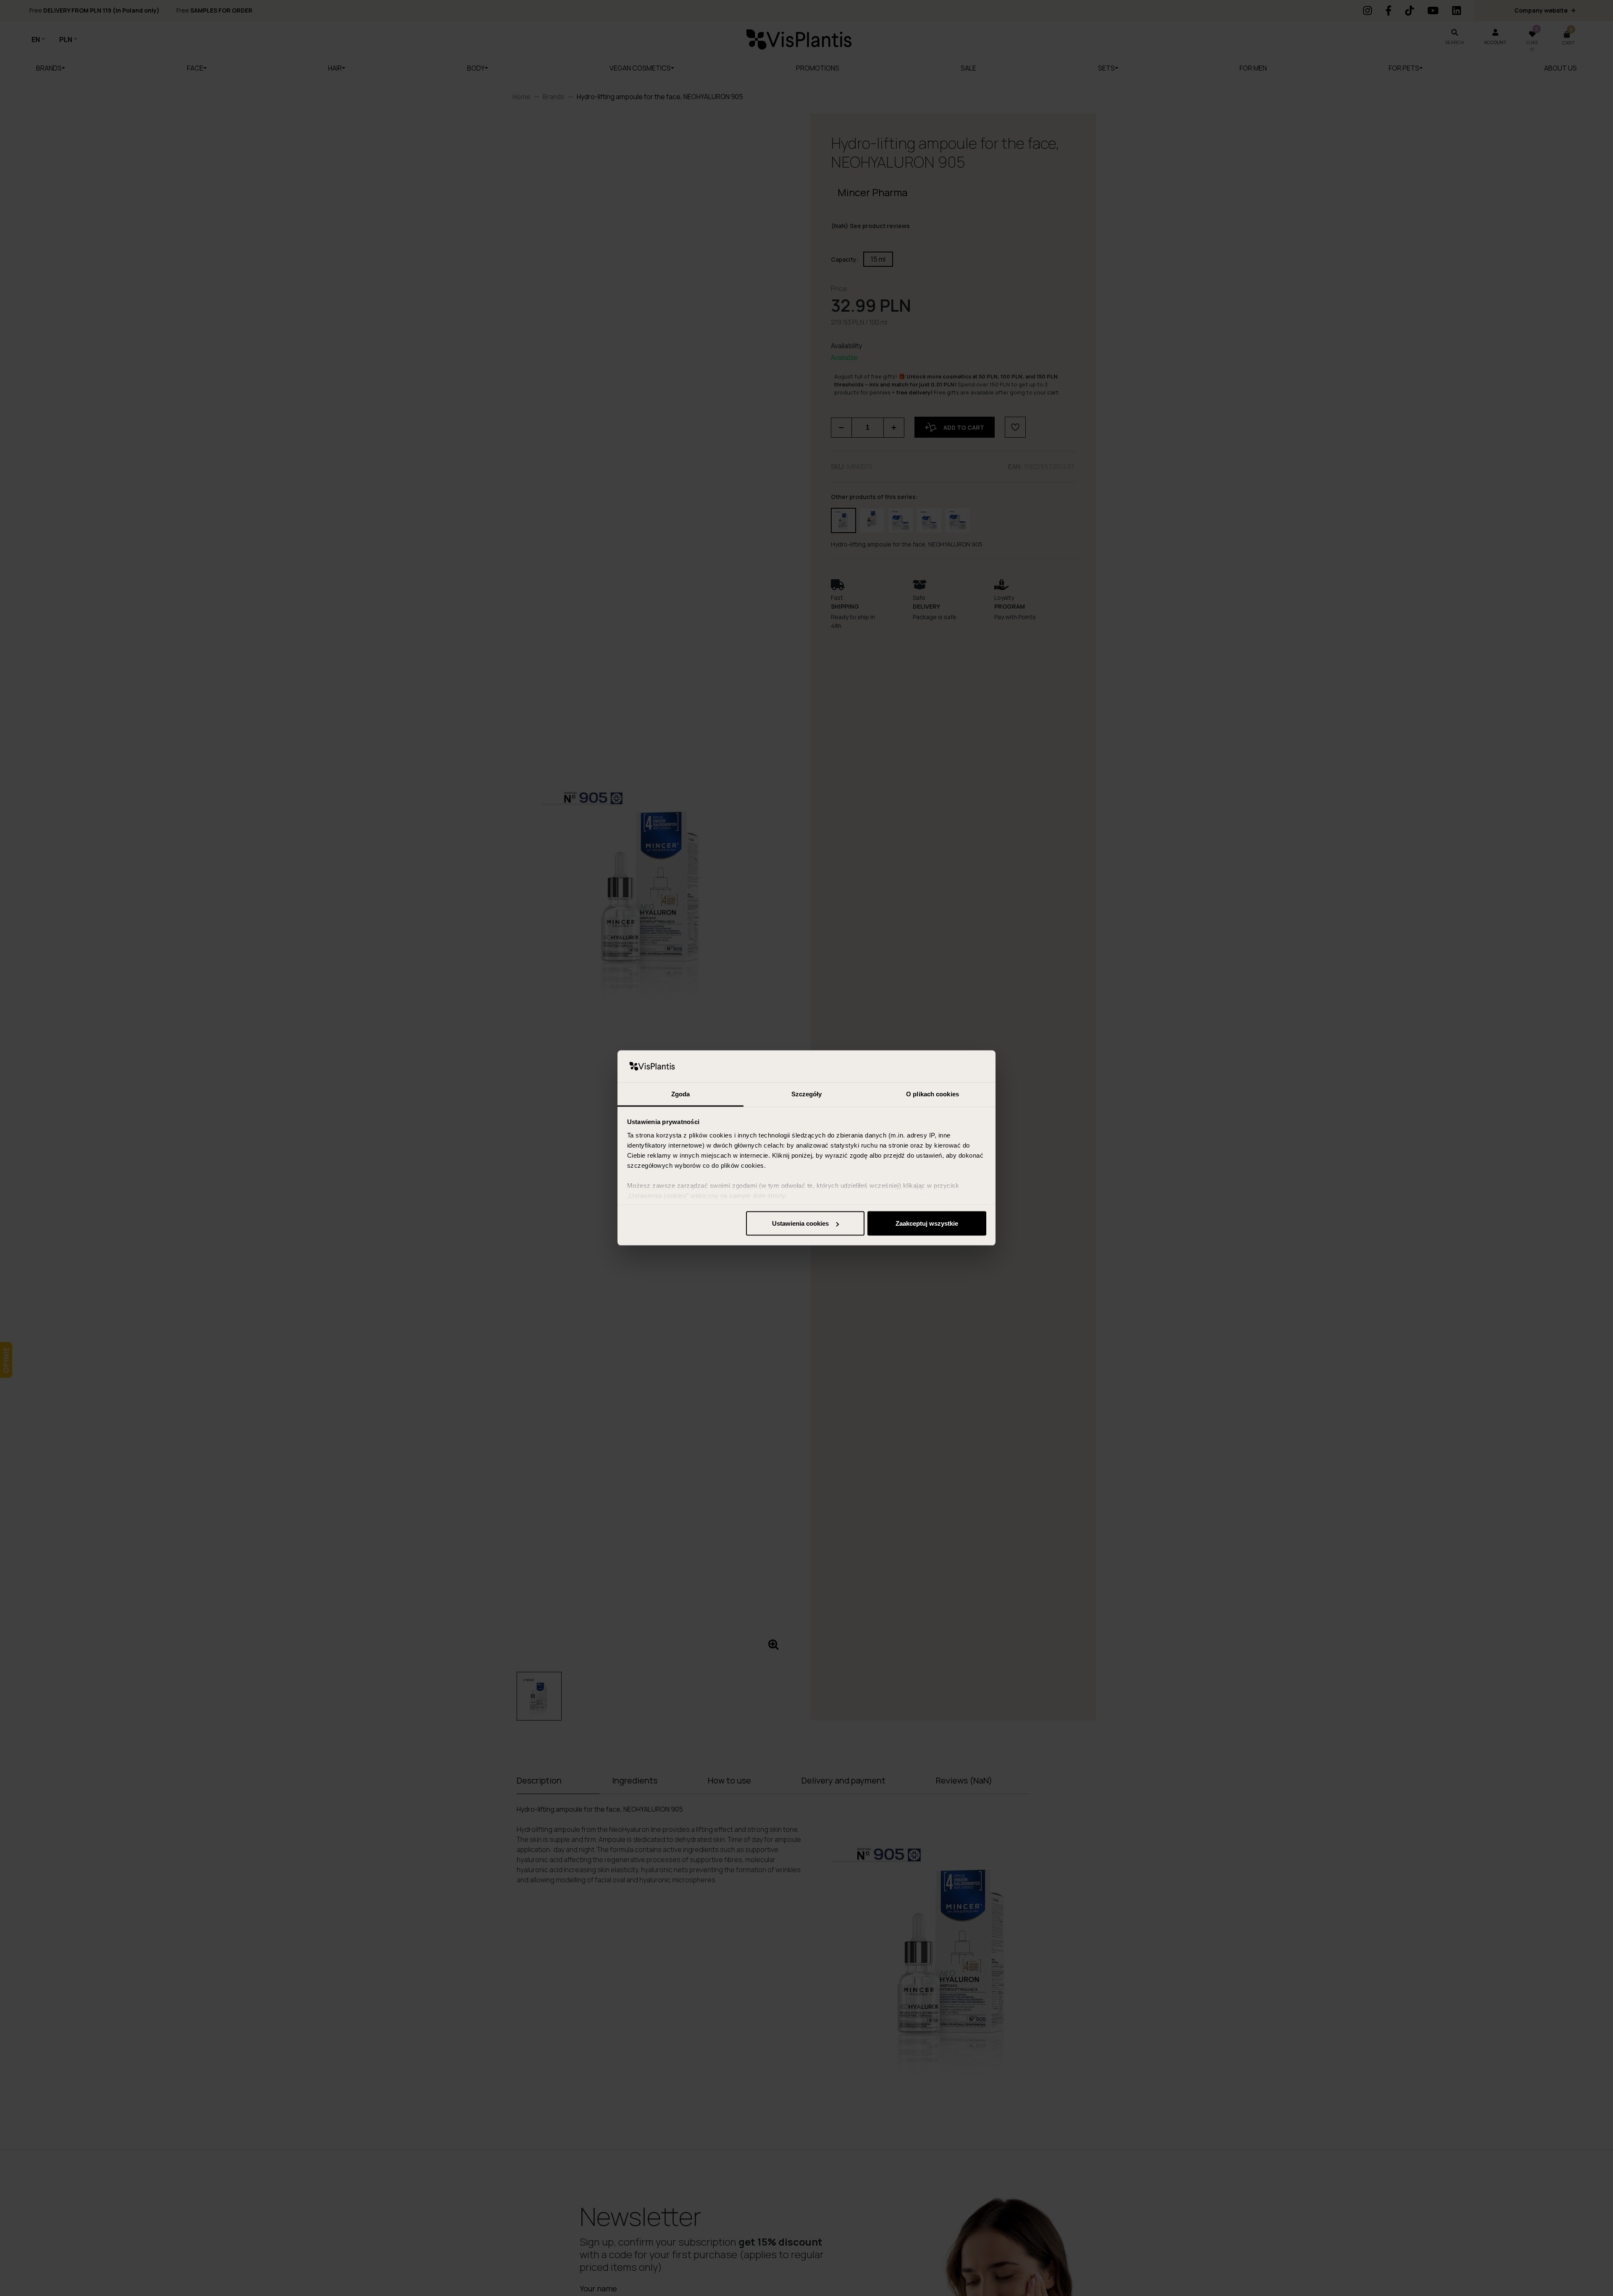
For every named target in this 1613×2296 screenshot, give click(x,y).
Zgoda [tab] (681, 1094)
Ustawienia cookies (800, 1223)
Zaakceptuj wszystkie (927, 1223)
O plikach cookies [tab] (933, 1094)
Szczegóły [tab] (807, 1094)
